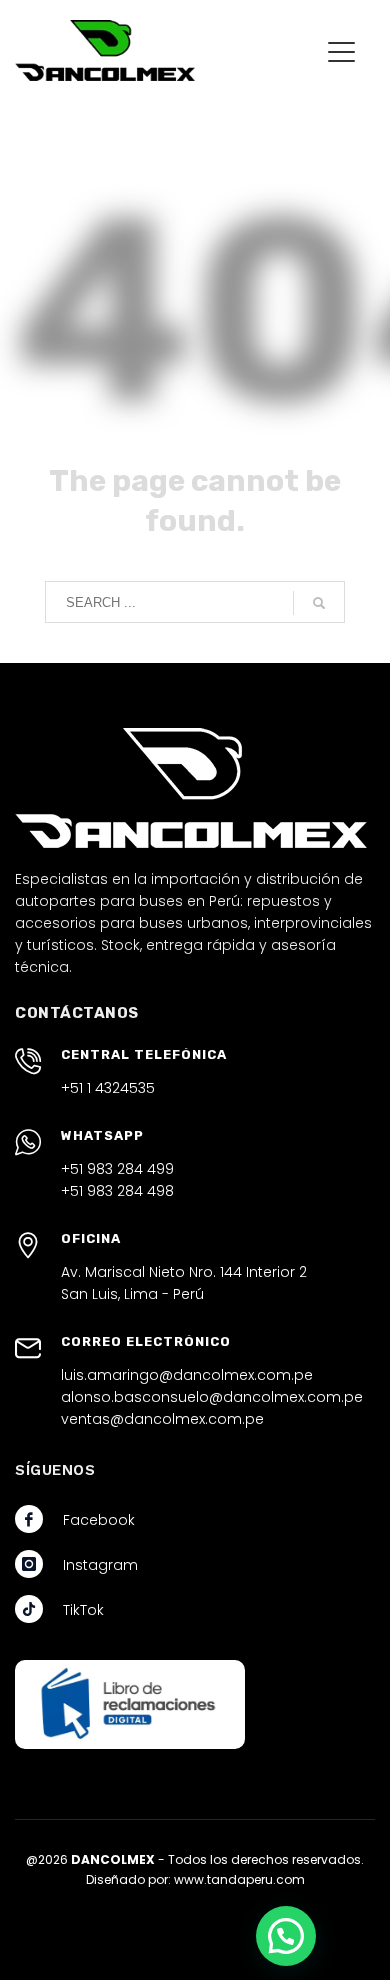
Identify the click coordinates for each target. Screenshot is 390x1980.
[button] (286, 1936)
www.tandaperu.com (239, 1879)
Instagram (100, 1565)
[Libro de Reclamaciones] (130, 1704)
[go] (319, 603)
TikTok (83, 1610)
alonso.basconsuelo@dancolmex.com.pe (212, 1397)
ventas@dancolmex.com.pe (162, 1419)
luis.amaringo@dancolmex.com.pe (187, 1375)
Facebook (99, 1520)
